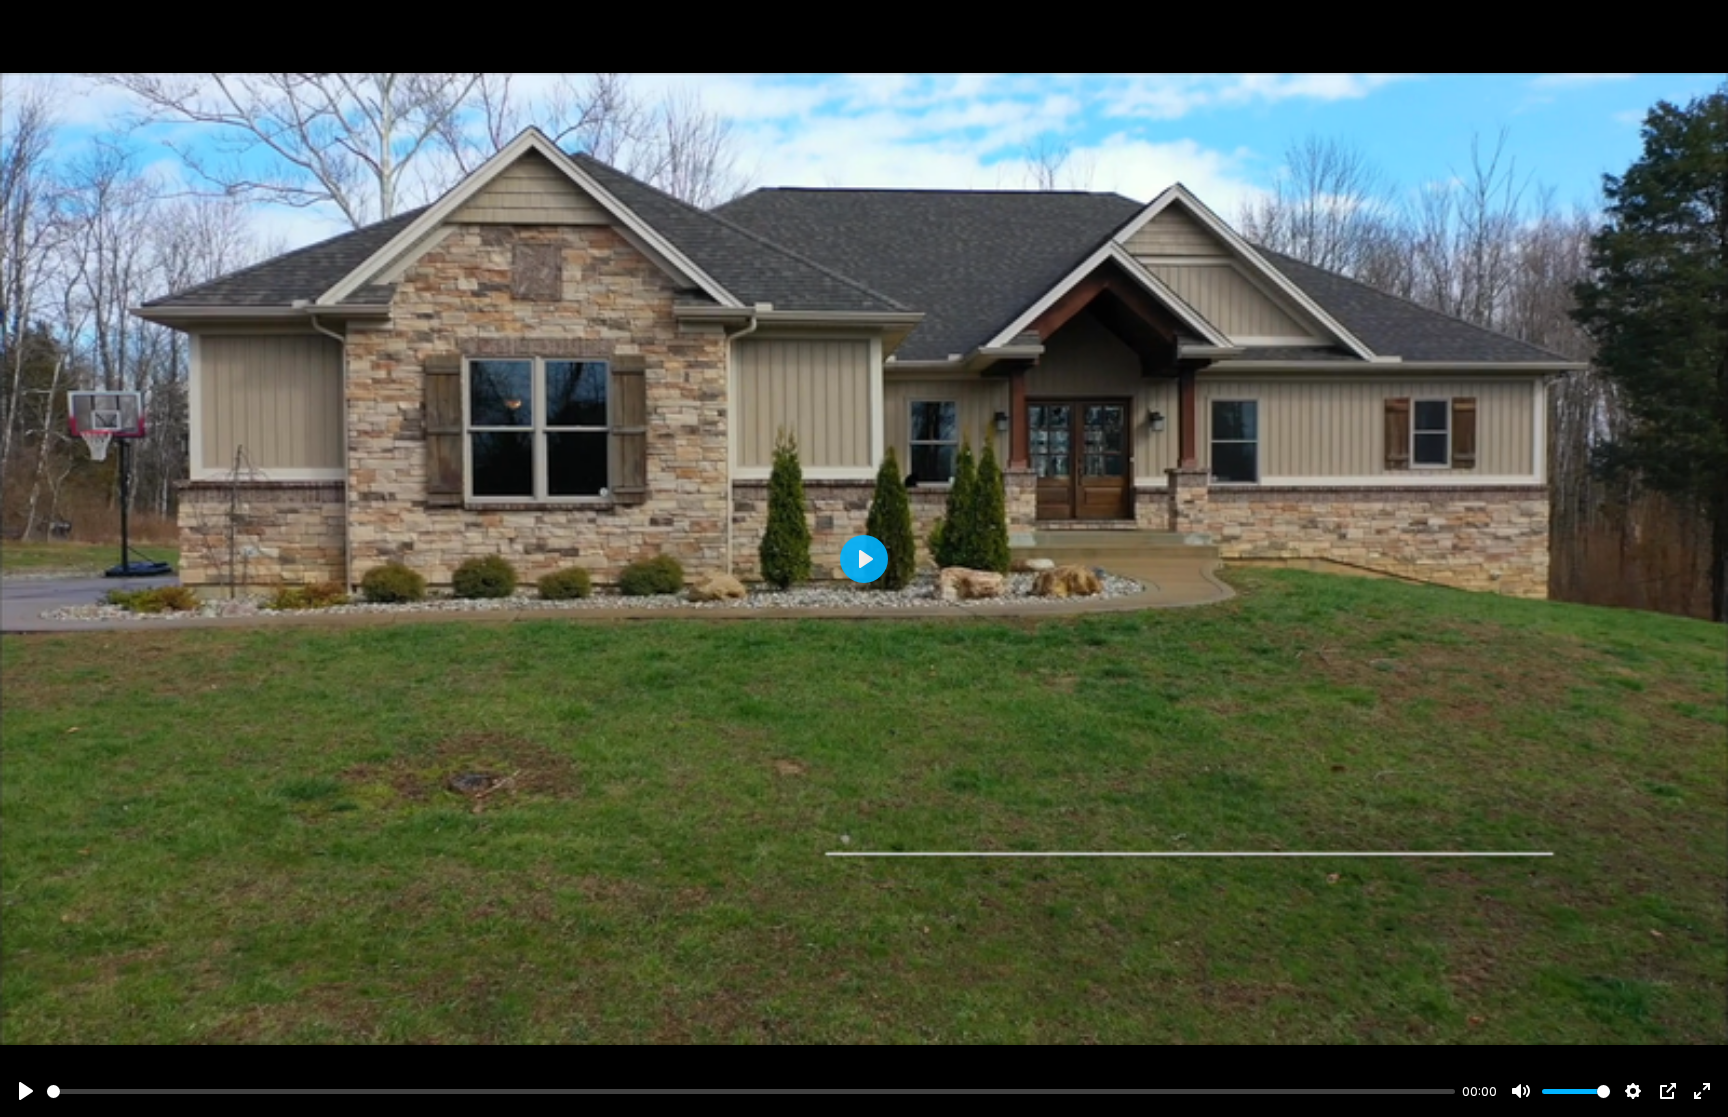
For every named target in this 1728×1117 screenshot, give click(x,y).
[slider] (751, 1091)
